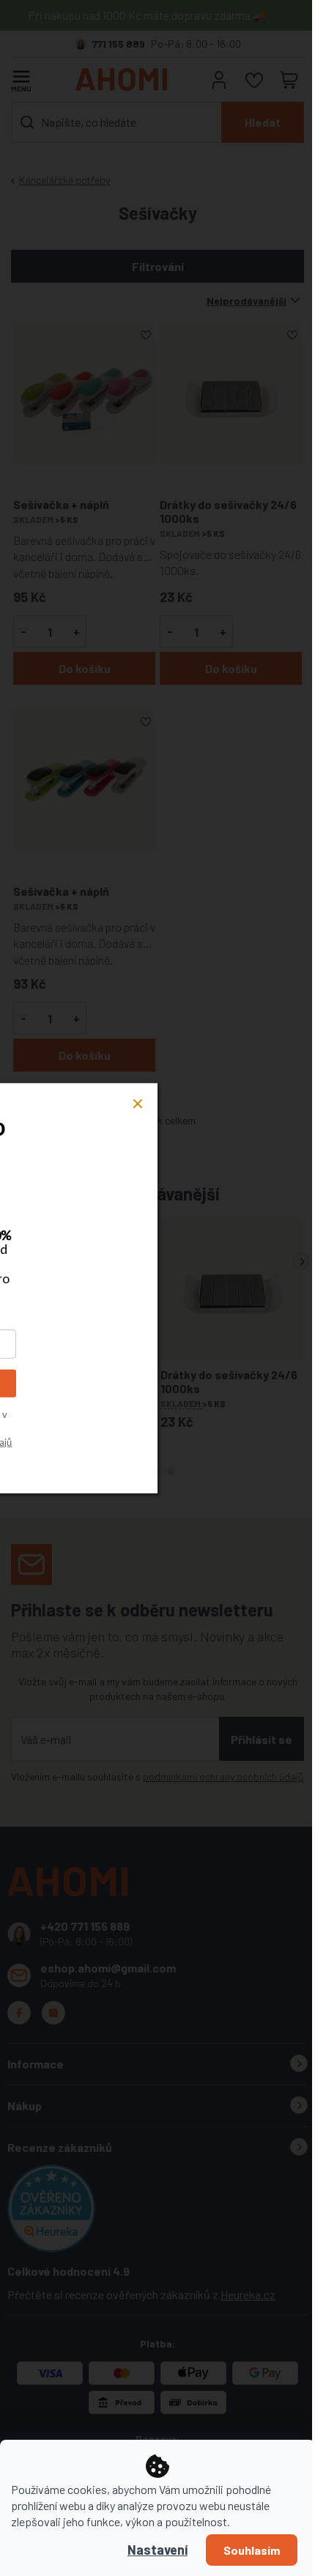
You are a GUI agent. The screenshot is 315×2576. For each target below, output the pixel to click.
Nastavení (157, 2550)
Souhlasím (252, 2550)
